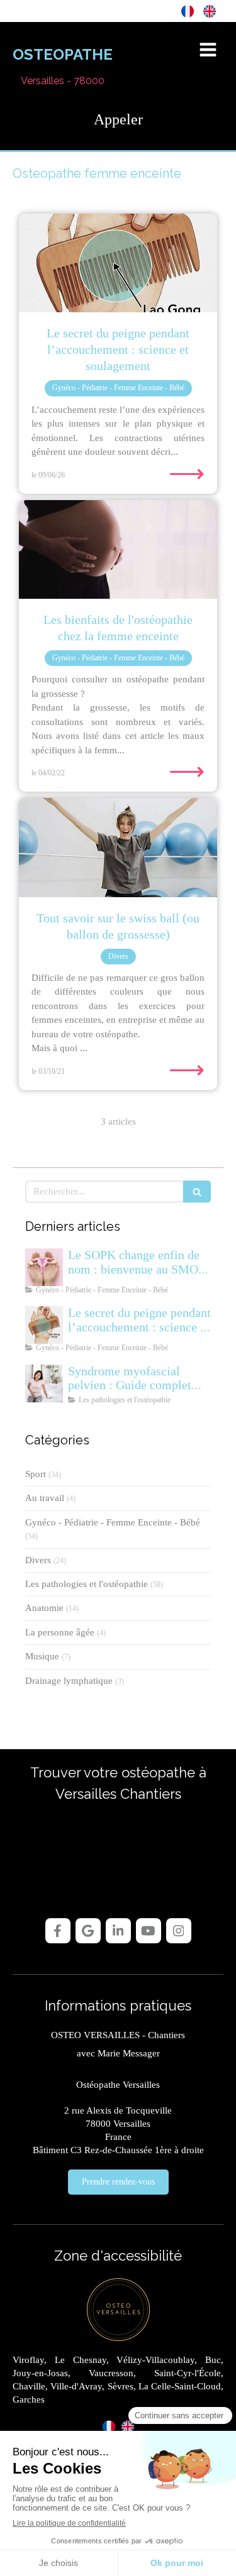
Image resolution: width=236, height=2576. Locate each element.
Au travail (45, 1498)
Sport (36, 1474)
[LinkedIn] (118, 1931)
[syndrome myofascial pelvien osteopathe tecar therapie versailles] (44, 1384)
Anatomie (44, 1608)
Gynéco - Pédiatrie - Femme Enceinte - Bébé (113, 1522)
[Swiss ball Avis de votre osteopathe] (118, 848)
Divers (38, 1560)
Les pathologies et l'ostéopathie (87, 1584)
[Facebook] (58, 1931)
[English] (210, 11)
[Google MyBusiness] (88, 1931)
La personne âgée (60, 1632)
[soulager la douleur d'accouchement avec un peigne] (118, 263)
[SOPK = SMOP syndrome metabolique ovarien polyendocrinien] (44, 1267)
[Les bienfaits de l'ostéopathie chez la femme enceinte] (118, 550)
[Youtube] (149, 1931)
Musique (42, 1656)
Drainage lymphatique (69, 1681)
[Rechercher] (197, 1192)
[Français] (188, 11)
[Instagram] (179, 1931)
